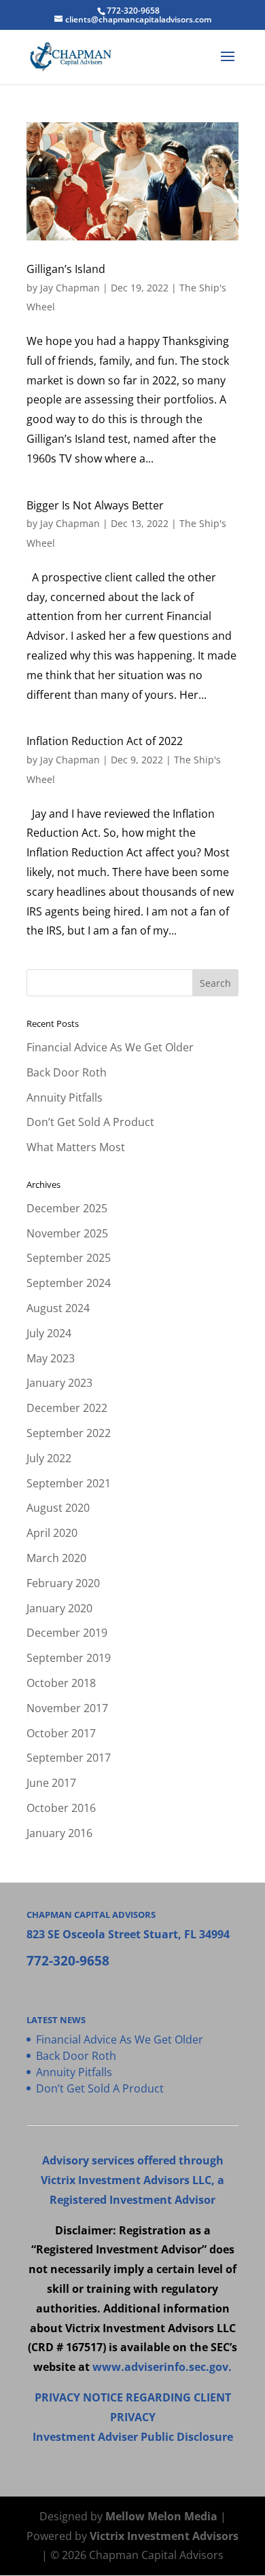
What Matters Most (76, 1147)
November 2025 (67, 1233)
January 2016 (59, 1833)
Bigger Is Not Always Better (95, 505)
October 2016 (61, 1808)
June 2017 (51, 1783)
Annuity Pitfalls (65, 1097)
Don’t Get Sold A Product (90, 1122)
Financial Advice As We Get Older (110, 1047)
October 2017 (61, 1733)
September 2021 (69, 1483)
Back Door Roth (67, 1072)
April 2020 (52, 1533)
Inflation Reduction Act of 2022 (105, 741)
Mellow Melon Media (161, 2516)
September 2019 (69, 1658)
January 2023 (59, 1383)
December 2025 (67, 1208)
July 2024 (49, 1333)
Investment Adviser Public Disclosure (133, 2437)
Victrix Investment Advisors (164, 2536)
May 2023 (51, 1358)
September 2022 (69, 1433)
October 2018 (61, 1683)
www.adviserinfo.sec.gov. (162, 2367)
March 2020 (56, 1558)
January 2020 (59, 1608)
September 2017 (69, 1758)
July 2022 (49, 1458)
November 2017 (67, 1708)
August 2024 (58, 1308)
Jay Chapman (70, 288)
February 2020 (63, 1583)
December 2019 (67, 1633)
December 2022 (67, 1408)
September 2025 (69, 1258)
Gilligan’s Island (66, 269)
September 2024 (69, 1283)
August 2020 (58, 1508)
